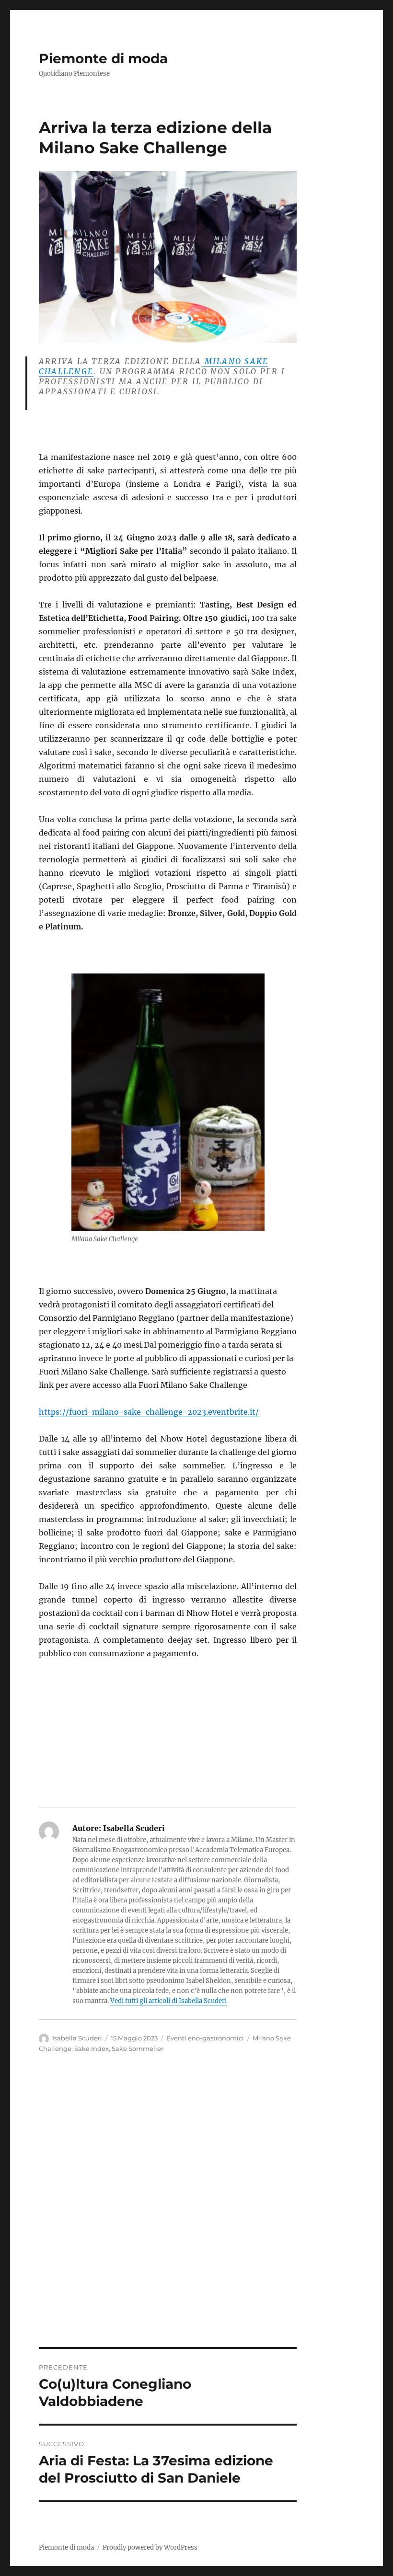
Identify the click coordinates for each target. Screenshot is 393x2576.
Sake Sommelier (138, 2049)
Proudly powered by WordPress (150, 2547)
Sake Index (92, 2049)
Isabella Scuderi (77, 2038)
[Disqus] (196, 2214)
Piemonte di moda (103, 58)
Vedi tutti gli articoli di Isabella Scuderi (168, 2001)
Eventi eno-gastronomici (205, 2038)
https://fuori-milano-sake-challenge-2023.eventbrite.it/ (149, 1412)
